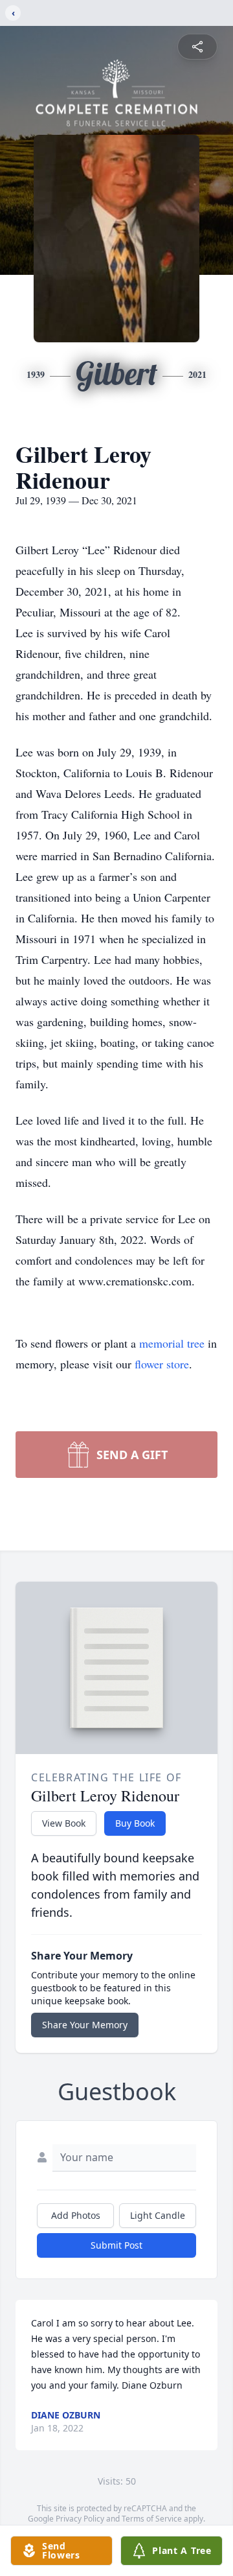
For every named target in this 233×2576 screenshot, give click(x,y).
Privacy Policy (80, 2519)
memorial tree (172, 1343)
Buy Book (135, 1823)
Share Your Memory (85, 2025)
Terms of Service (152, 2519)
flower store (162, 1364)
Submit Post (116, 2245)
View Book (64, 1823)
